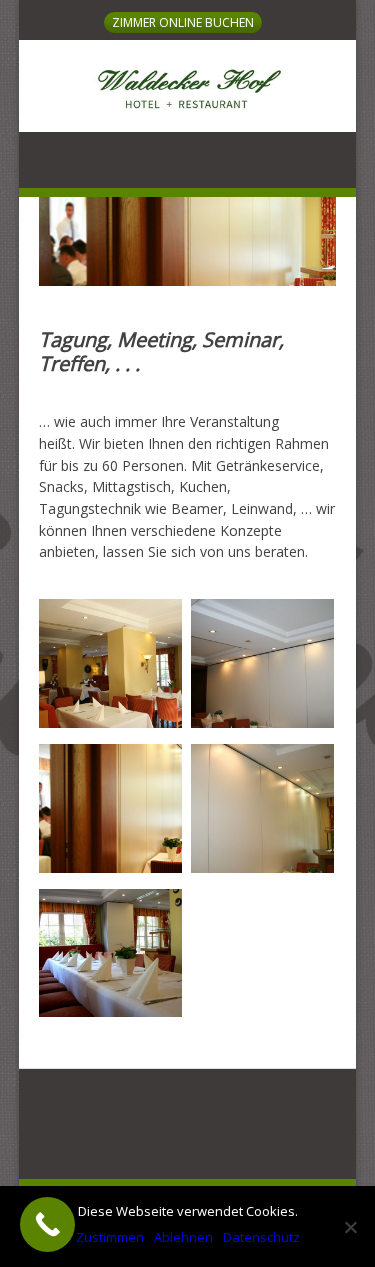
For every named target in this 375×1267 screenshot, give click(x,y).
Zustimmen (110, 1237)
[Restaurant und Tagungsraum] (110, 722)
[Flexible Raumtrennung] (262, 722)
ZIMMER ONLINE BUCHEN (183, 22)
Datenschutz (261, 1237)
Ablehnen (183, 1237)
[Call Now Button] (47, 1224)
